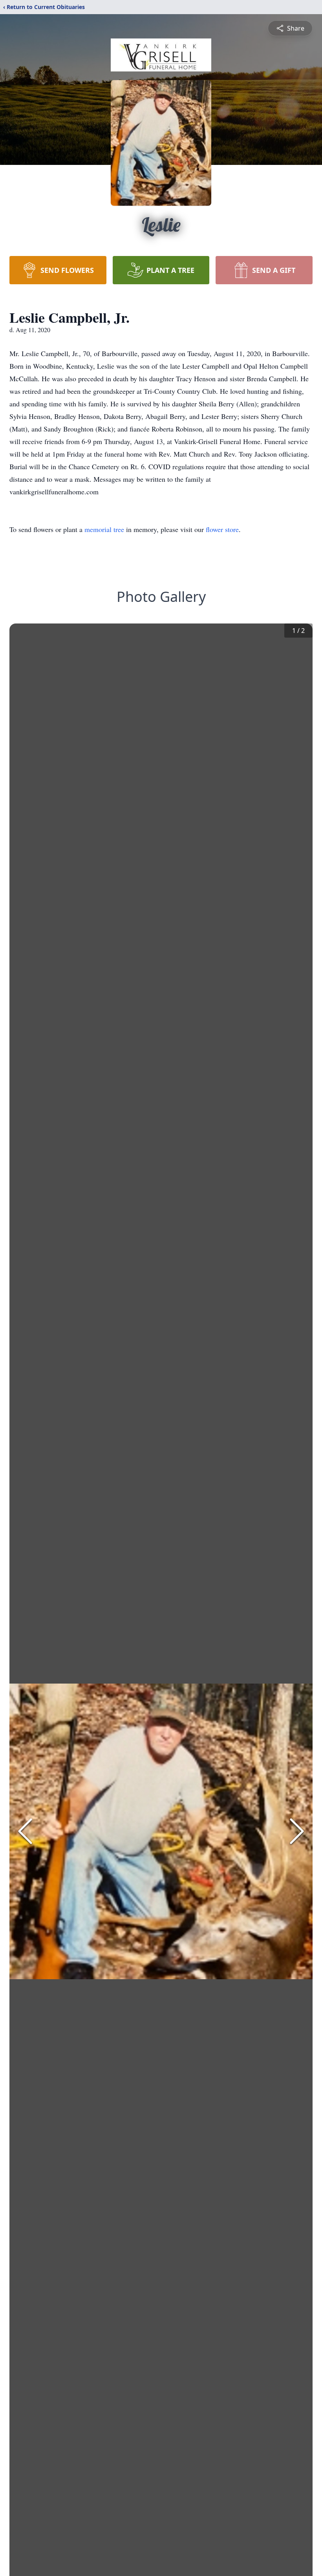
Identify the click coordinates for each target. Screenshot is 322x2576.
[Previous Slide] (25, 1831)
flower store (222, 529)
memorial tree (104, 529)
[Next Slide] (297, 1831)
